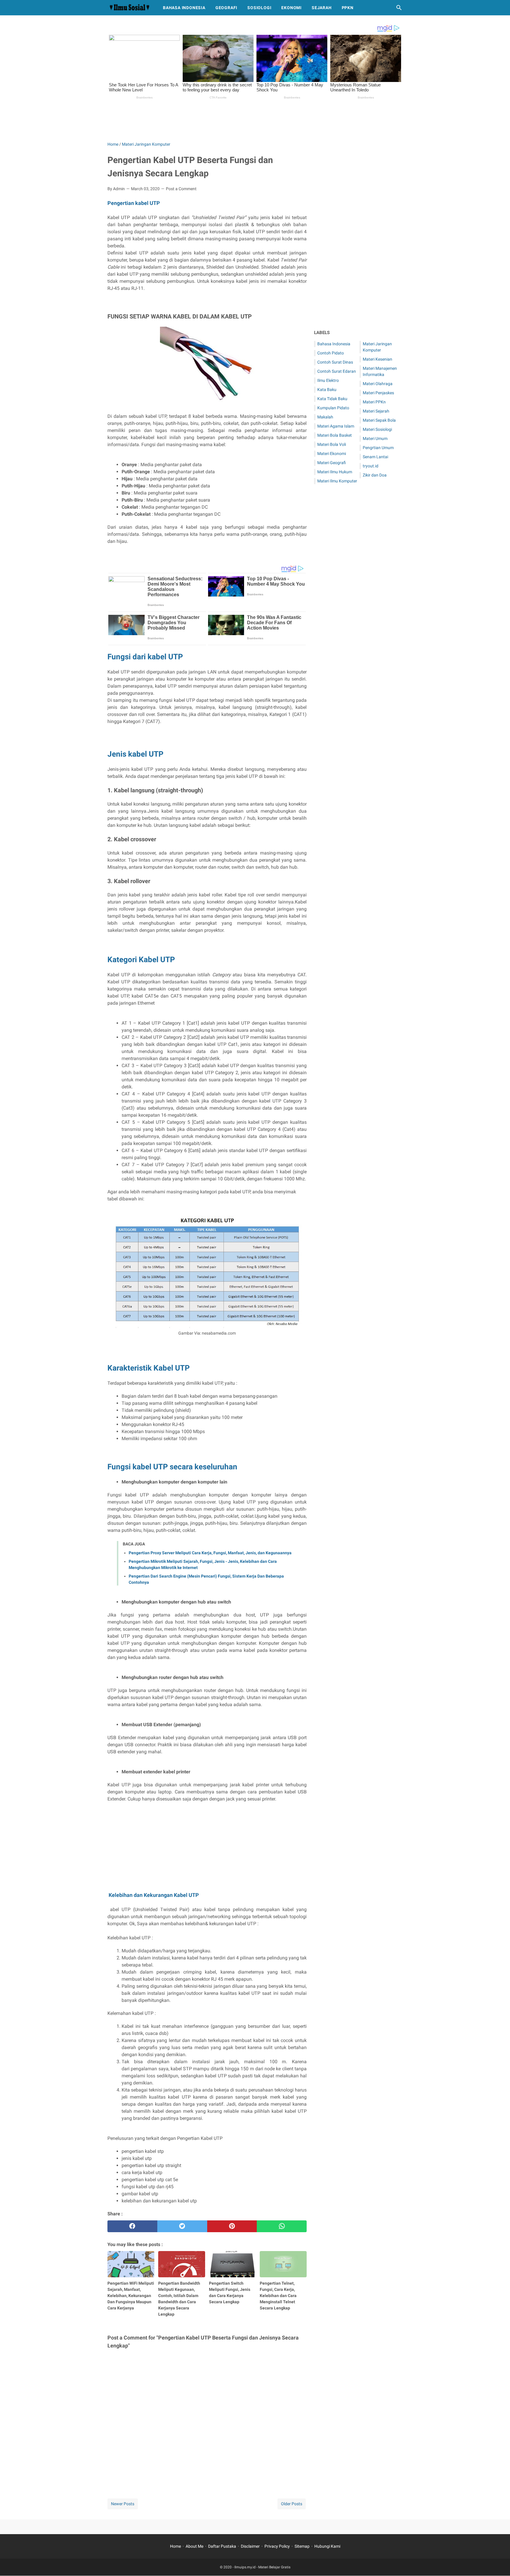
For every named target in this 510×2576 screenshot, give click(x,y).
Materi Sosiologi (377, 429)
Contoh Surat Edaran (337, 371)
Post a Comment (181, 189)
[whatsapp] (282, 2226)
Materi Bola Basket (335, 435)
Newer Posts (123, 2504)
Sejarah (322, 8)
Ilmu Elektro (328, 380)
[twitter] (182, 2226)
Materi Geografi (332, 463)
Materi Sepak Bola (379, 420)
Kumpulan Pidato (333, 408)
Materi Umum (375, 438)
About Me (194, 2546)
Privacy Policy (277, 2546)
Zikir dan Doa (375, 475)
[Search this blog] (399, 8)
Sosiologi (259, 8)
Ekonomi (291, 8)
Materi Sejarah (376, 411)
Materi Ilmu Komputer (337, 481)
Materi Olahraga (378, 384)
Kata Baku (327, 390)
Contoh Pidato (331, 353)
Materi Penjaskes (378, 393)
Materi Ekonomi (332, 454)
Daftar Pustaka (222, 2546)
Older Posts (292, 2504)
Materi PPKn (374, 402)
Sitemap (302, 2546)
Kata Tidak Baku (332, 399)
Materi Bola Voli (332, 444)
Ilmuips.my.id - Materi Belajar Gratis (262, 2567)
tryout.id (371, 466)
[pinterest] (232, 2226)
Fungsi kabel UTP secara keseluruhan (172, 1467)
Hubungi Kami (327, 2546)
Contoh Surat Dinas (335, 362)
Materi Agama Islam (336, 426)
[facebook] (132, 2226)
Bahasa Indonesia (184, 8)
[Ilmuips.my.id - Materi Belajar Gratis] (130, 8)
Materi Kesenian (377, 359)
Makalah (325, 417)
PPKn (348, 8)
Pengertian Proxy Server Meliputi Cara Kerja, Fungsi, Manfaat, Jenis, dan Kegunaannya (210, 1553)
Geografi (226, 8)
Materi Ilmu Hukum (335, 472)
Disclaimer (250, 2546)
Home (175, 2546)
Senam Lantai (375, 457)
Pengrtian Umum (378, 448)
